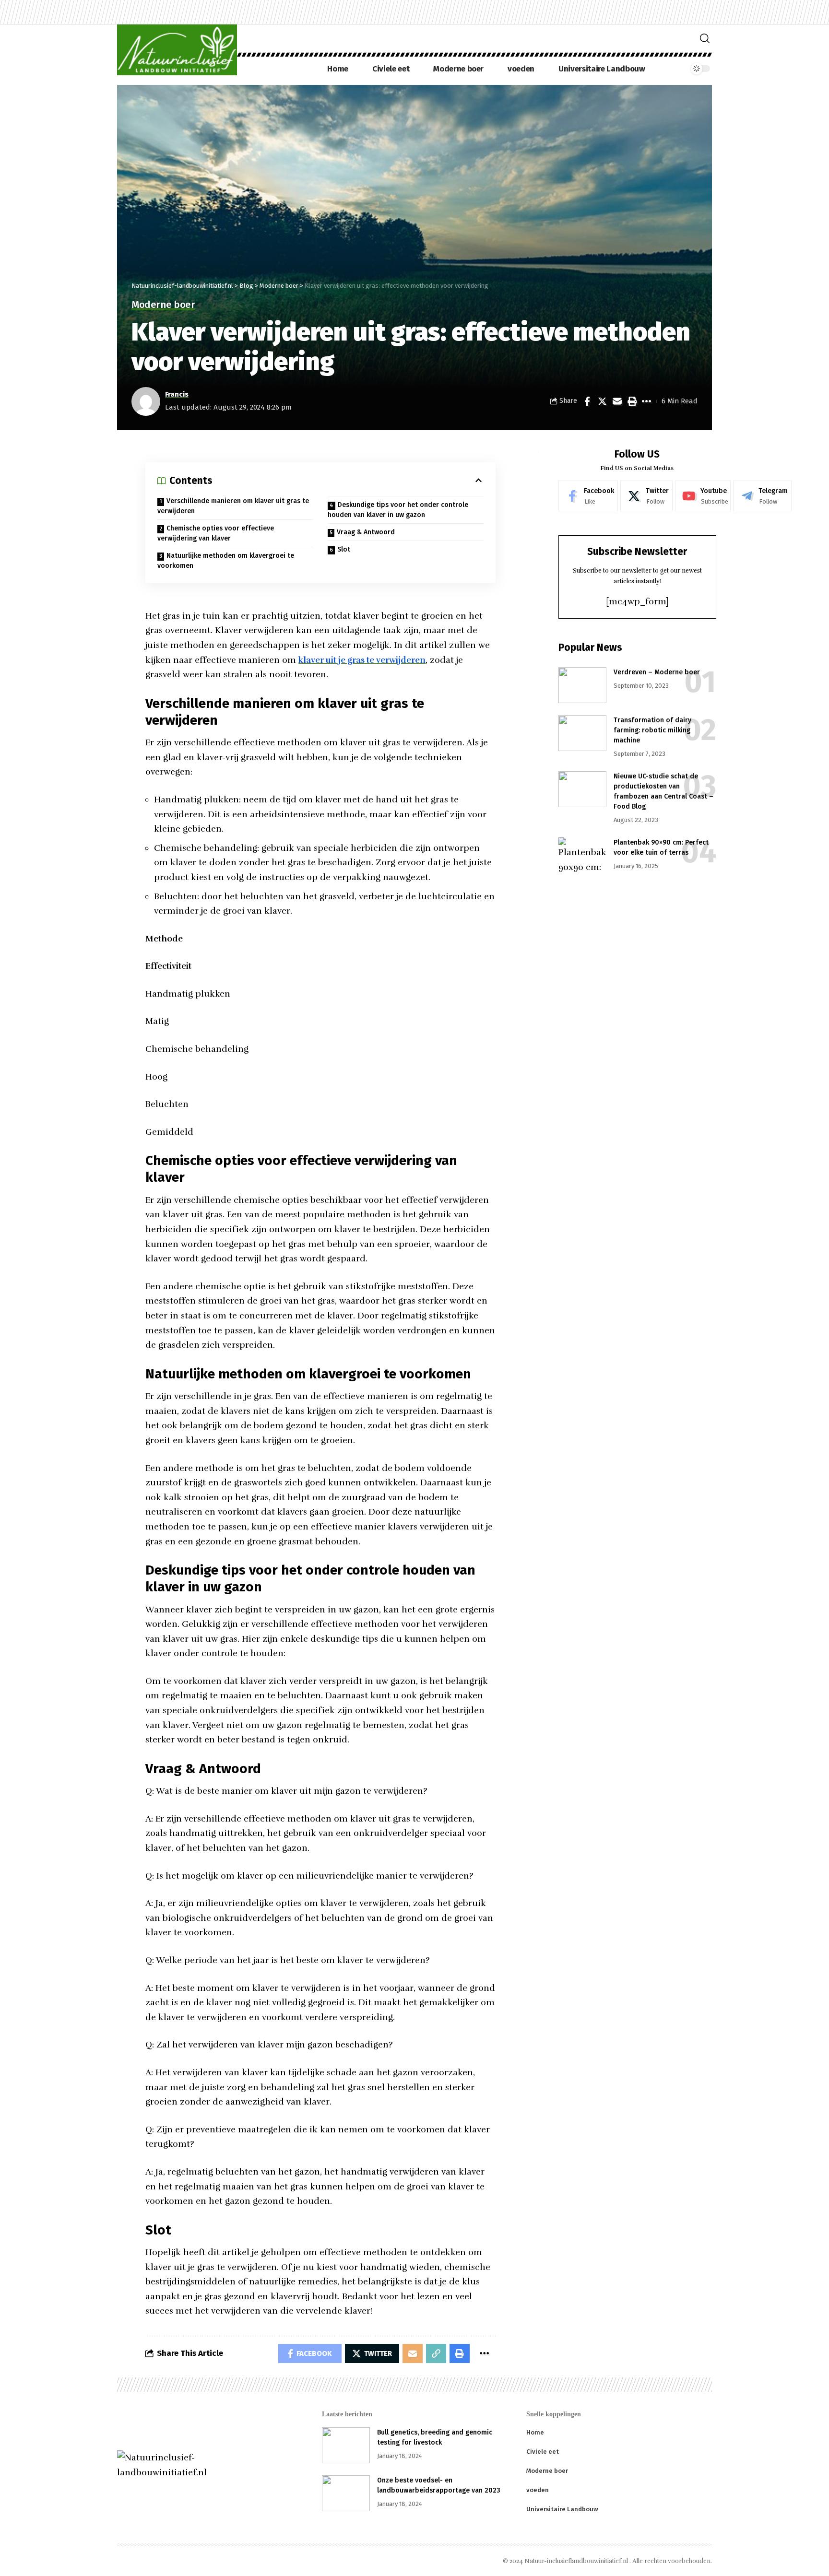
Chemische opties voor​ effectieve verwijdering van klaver (216, 533)
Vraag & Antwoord (366, 532)
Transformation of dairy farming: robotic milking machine (652, 730)
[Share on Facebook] (587, 401)
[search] (705, 38)
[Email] (617, 401)
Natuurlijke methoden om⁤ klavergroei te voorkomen (226, 561)
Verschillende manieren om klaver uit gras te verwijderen (233, 506)
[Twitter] (646, 496)
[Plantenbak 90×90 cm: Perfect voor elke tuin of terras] (582, 855)
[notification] (679, 69)
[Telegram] (762, 496)
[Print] (632, 401)
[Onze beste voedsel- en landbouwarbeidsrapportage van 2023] (346, 2493)
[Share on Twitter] (602, 401)
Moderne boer (163, 305)
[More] (647, 401)
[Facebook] (588, 496)
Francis (177, 394)
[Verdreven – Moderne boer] (582, 685)
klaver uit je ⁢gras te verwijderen (362, 660)
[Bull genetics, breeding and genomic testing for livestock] (346, 2445)
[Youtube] (703, 496)
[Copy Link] (436, 2353)
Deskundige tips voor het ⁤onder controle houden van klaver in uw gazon (398, 510)
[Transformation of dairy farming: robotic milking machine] (582, 733)
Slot (344, 549)
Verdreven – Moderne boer (657, 672)
